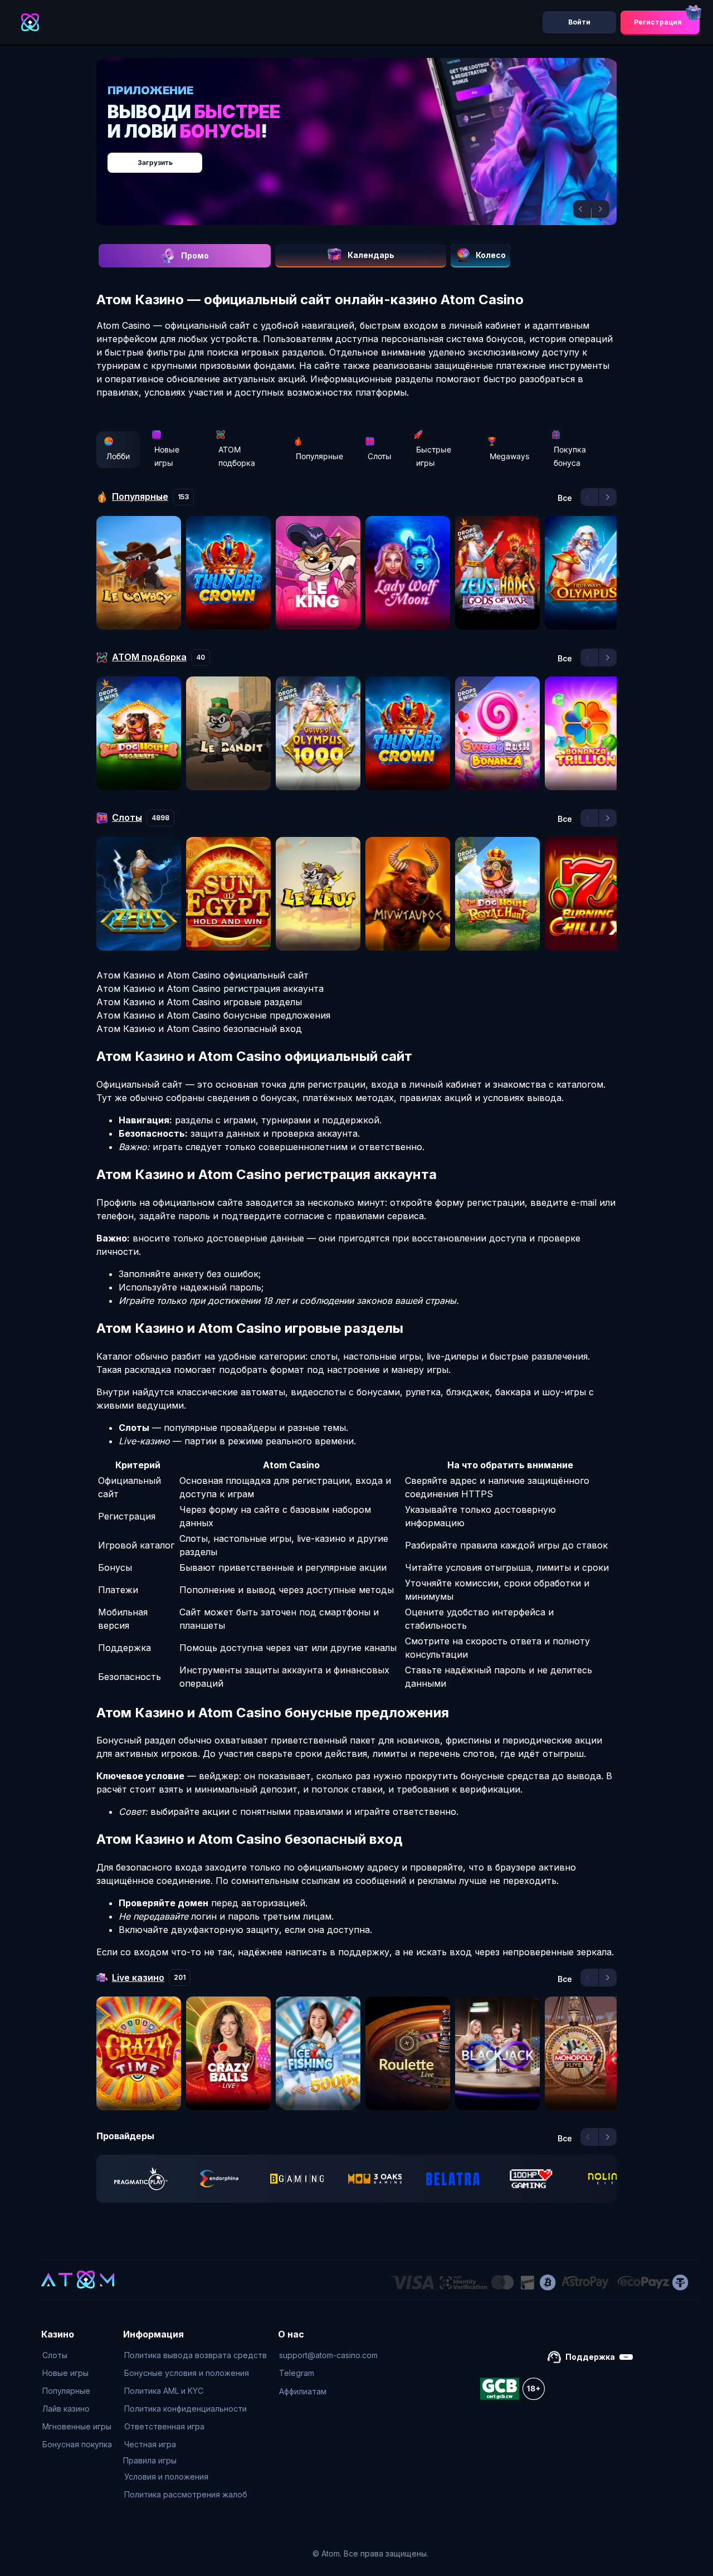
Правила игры (150, 2460)
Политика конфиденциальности (185, 2409)
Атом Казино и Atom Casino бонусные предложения (213, 1015)
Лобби (118, 456)
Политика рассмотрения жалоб (186, 2494)
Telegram (297, 2373)
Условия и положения (166, 2477)
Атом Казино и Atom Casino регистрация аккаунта (210, 988)
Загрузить (368, 157)
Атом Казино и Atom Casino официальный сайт (202, 975)
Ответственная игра (164, 2426)
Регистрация (658, 22)
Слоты (380, 456)
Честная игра (150, 2444)
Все (565, 498)
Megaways (509, 456)
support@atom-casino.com (328, 2355)
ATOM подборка (237, 456)
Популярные (319, 456)
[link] (141, 2179)
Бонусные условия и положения (187, 2373)
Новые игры (167, 456)
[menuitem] (77, 2355)
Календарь (371, 255)
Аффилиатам (303, 2391)
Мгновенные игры (77, 2426)
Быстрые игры (434, 456)
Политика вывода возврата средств (196, 2355)
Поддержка (590, 2357)
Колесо (491, 255)
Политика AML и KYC (164, 2391)
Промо (195, 255)
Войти (579, 22)
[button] (582, 209)
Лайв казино (66, 2409)
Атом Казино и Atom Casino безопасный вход (199, 1029)
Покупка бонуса (570, 456)
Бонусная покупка (77, 2444)
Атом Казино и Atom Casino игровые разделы (199, 1002)
